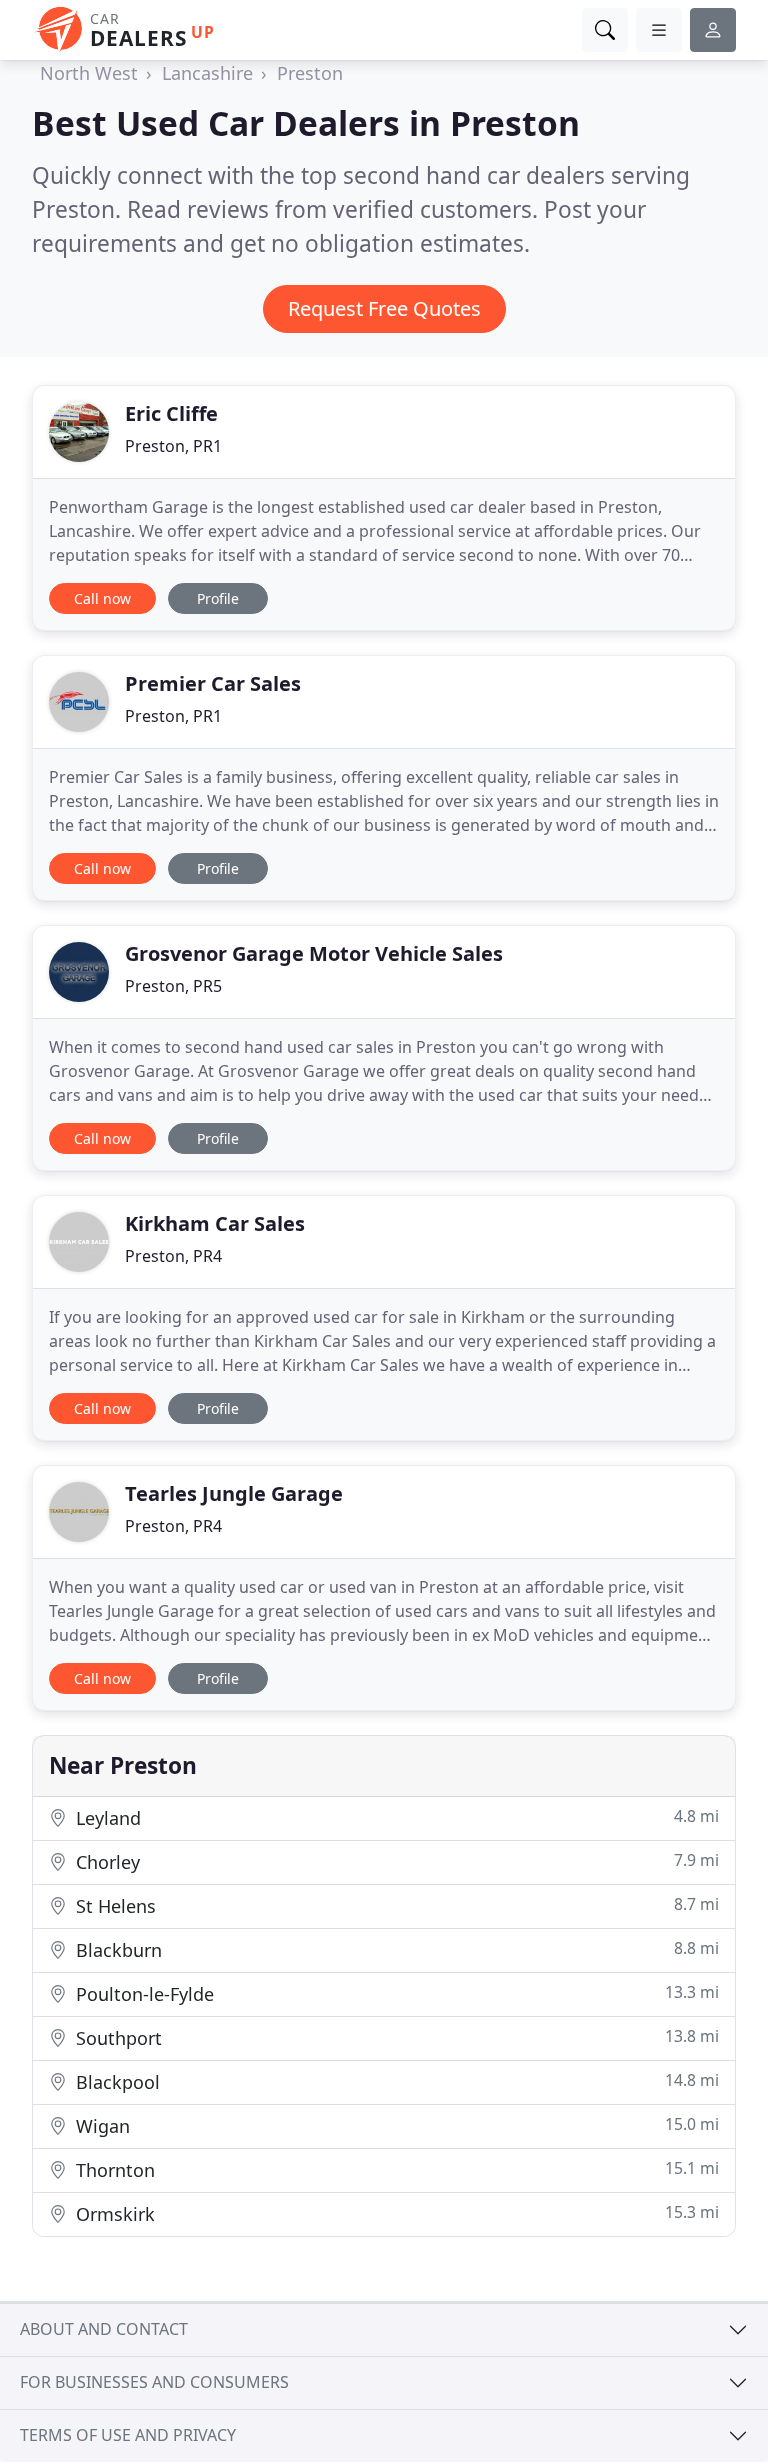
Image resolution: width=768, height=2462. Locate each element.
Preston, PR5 (173, 986)
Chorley (395, 1861)
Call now (102, 598)
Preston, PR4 (173, 1256)
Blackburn (395, 1949)
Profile (218, 598)
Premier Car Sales (213, 683)
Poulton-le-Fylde (395, 1993)
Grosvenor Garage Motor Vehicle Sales (314, 953)
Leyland (395, 1817)
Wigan (395, 2125)
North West (89, 73)
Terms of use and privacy (128, 2435)
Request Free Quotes (384, 308)
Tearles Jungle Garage (234, 1493)
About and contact (104, 2329)
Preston (310, 73)
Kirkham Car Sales (215, 1223)
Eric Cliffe (171, 413)
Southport (395, 2037)
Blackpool (395, 2081)
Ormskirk (395, 2213)
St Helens (395, 1905)
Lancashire (207, 73)
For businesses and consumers (154, 2382)
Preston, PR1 (173, 446)
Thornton (395, 2169)
